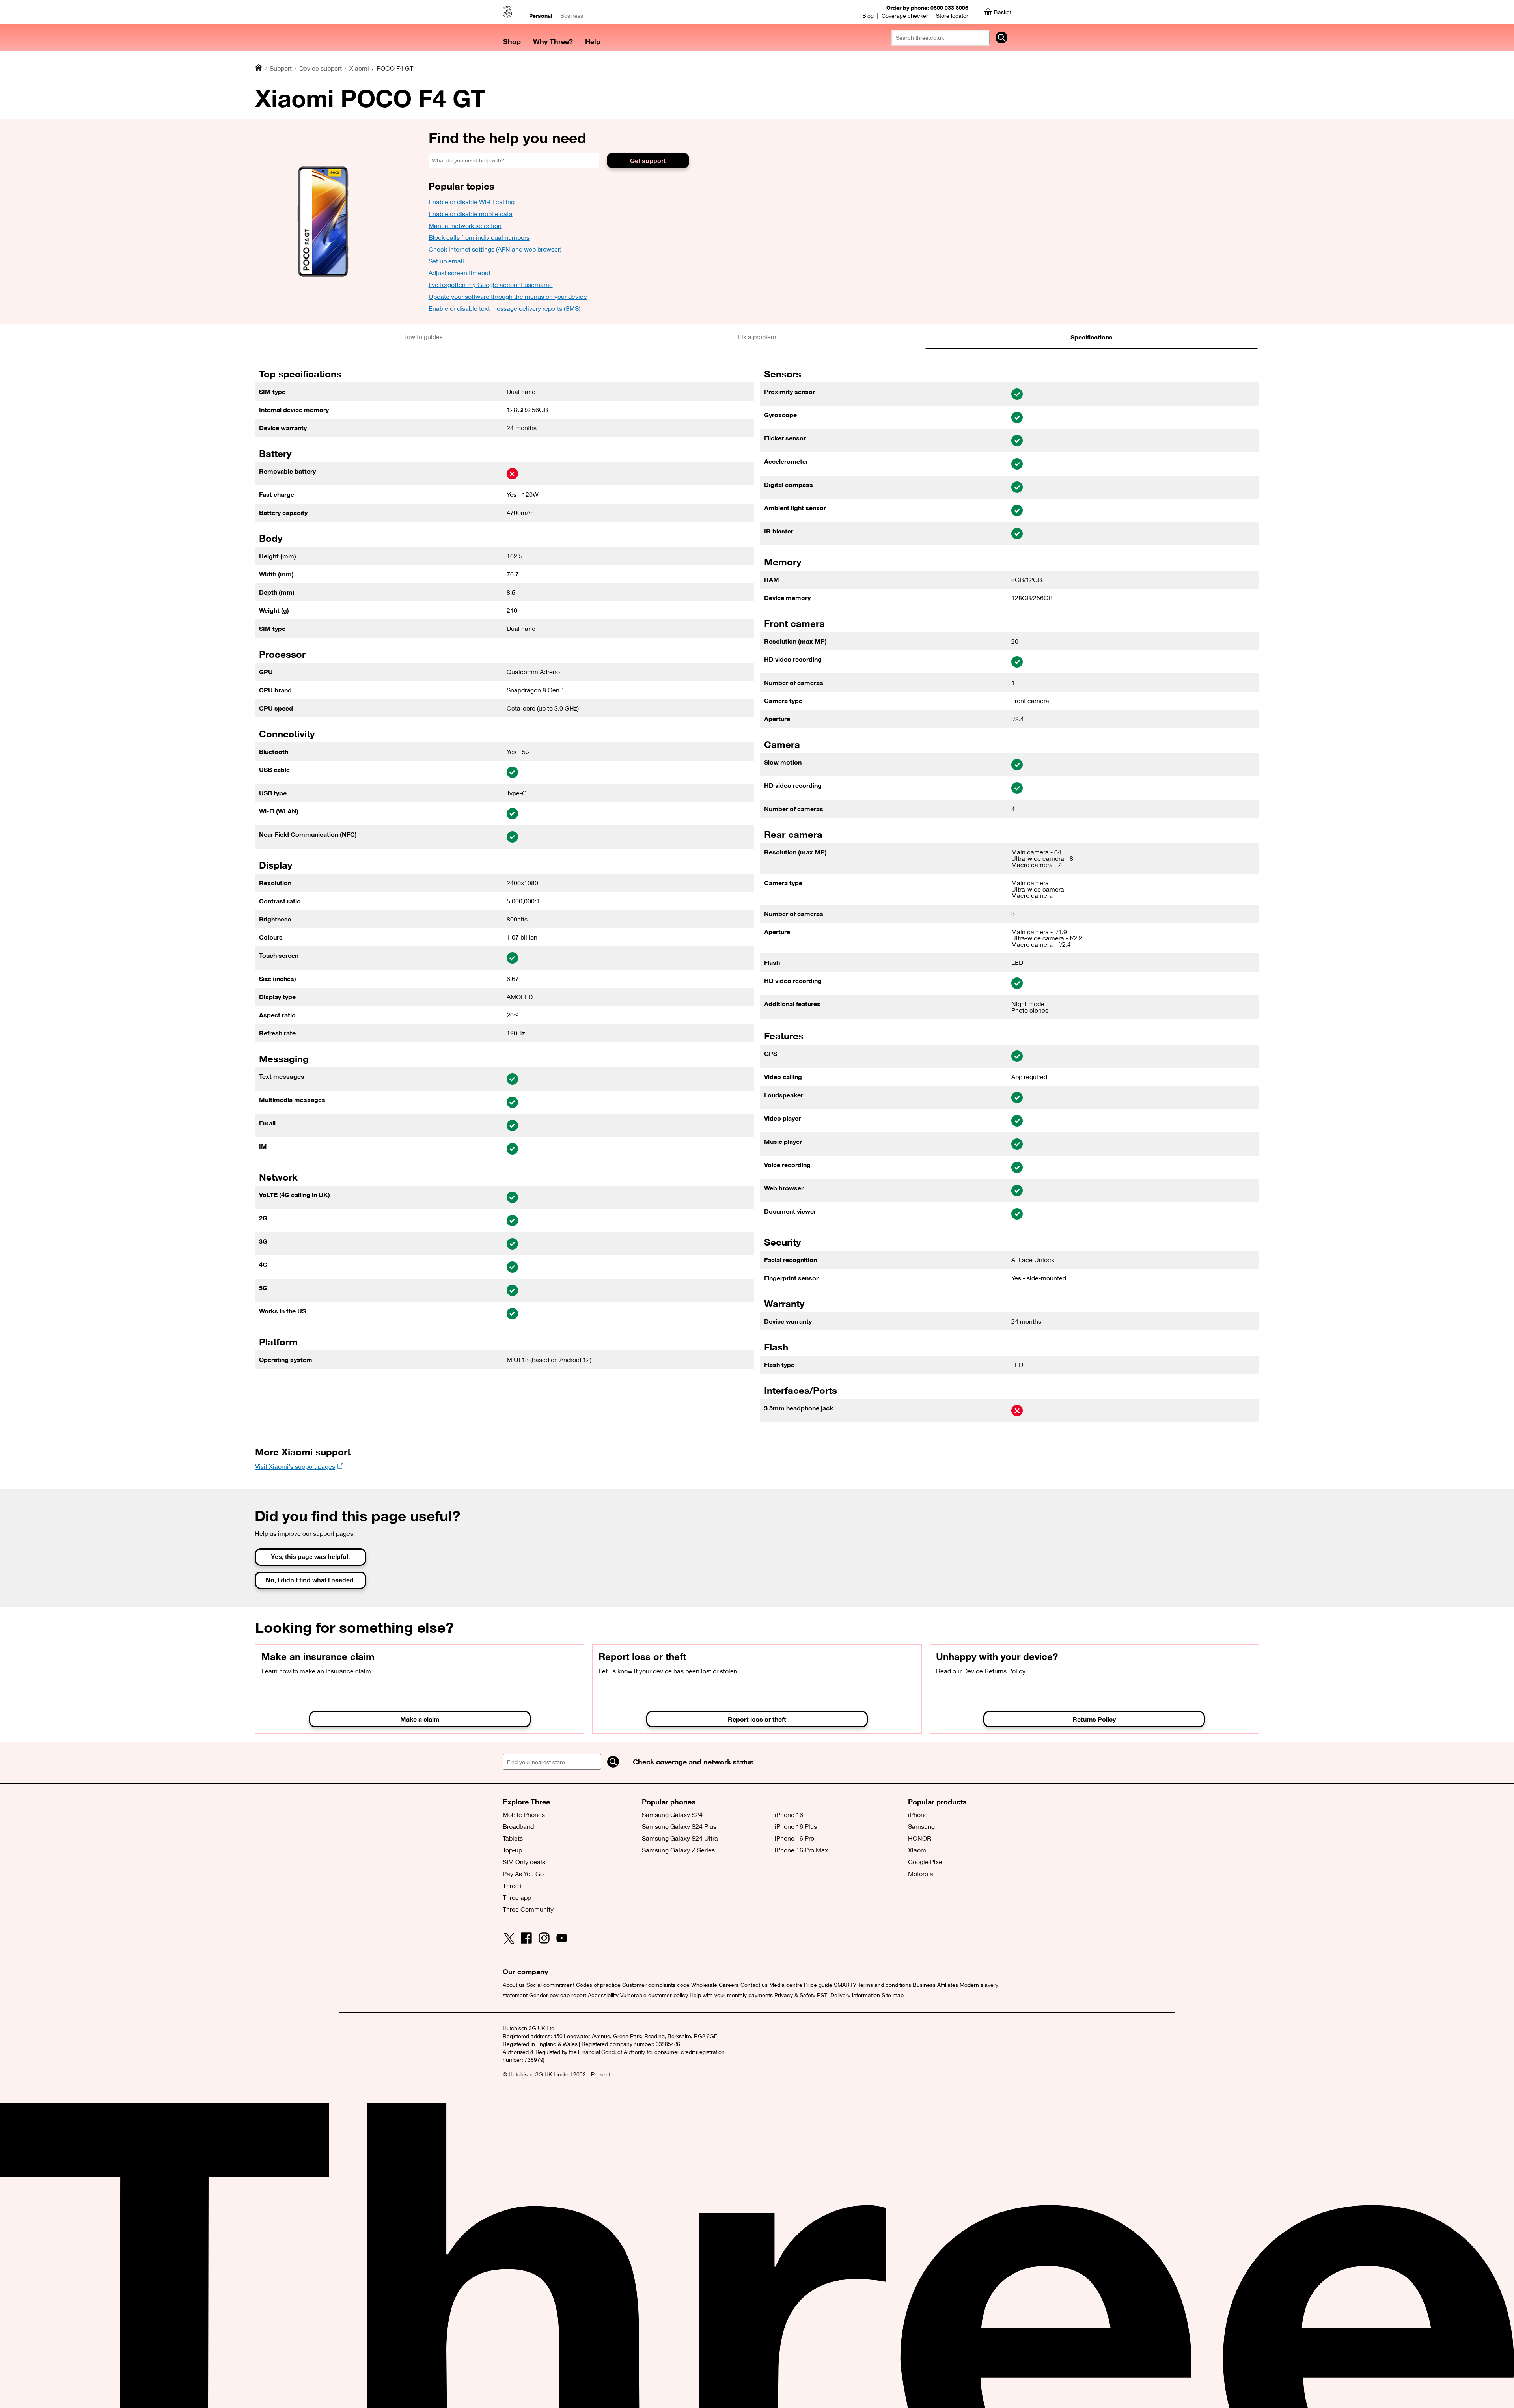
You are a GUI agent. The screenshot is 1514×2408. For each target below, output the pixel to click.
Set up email (446, 261)
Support (281, 68)
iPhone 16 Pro (794, 1838)
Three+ (513, 1886)
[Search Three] (1001, 37)
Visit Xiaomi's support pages (295, 1466)
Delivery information (855, 1995)
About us (514, 1985)
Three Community (528, 1909)
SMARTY (845, 1985)
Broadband (518, 1826)
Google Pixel (926, 1862)
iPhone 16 (789, 1815)
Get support (648, 161)
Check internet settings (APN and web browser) (495, 249)
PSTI (823, 1995)
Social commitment (550, 1985)
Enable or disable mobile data (471, 214)
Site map (893, 1995)
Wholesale (704, 1985)
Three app (517, 1897)
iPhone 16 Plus (796, 1826)
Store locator (952, 16)
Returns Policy (1094, 1719)
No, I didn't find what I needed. (310, 1580)
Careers (729, 1985)
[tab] (422, 337)
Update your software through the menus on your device (508, 297)
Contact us (754, 1985)
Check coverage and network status (693, 1762)
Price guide (818, 1985)
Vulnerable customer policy (654, 1995)
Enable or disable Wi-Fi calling (472, 202)
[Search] (613, 1762)
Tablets (513, 1838)
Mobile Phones (524, 1815)
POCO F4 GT (395, 68)
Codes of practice (598, 1985)
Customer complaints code (656, 1985)
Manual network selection (465, 226)
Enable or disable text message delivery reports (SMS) (504, 308)
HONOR (920, 1838)
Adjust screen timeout (460, 273)
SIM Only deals (524, 1862)
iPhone (918, 1815)
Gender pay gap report (558, 1995)
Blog (868, 16)
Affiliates (948, 1985)
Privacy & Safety (795, 1995)
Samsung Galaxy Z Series (678, 1850)
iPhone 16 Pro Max (801, 1850)
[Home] (259, 68)
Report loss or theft (757, 1719)
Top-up (512, 1850)
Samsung (921, 1826)
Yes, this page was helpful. (310, 1557)
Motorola (921, 1874)
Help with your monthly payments (731, 1995)
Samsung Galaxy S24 (672, 1815)
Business (572, 16)
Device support (321, 68)
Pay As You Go (523, 1874)
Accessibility (603, 1995)
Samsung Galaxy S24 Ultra (680, 1838)
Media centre (786, 1985)
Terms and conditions (885, 1985)
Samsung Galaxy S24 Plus (679, 1826)
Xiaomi (359, 68)
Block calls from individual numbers (479, 237)
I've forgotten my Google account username (491, 285)
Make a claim (420, 1719)
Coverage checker (905, 16)
